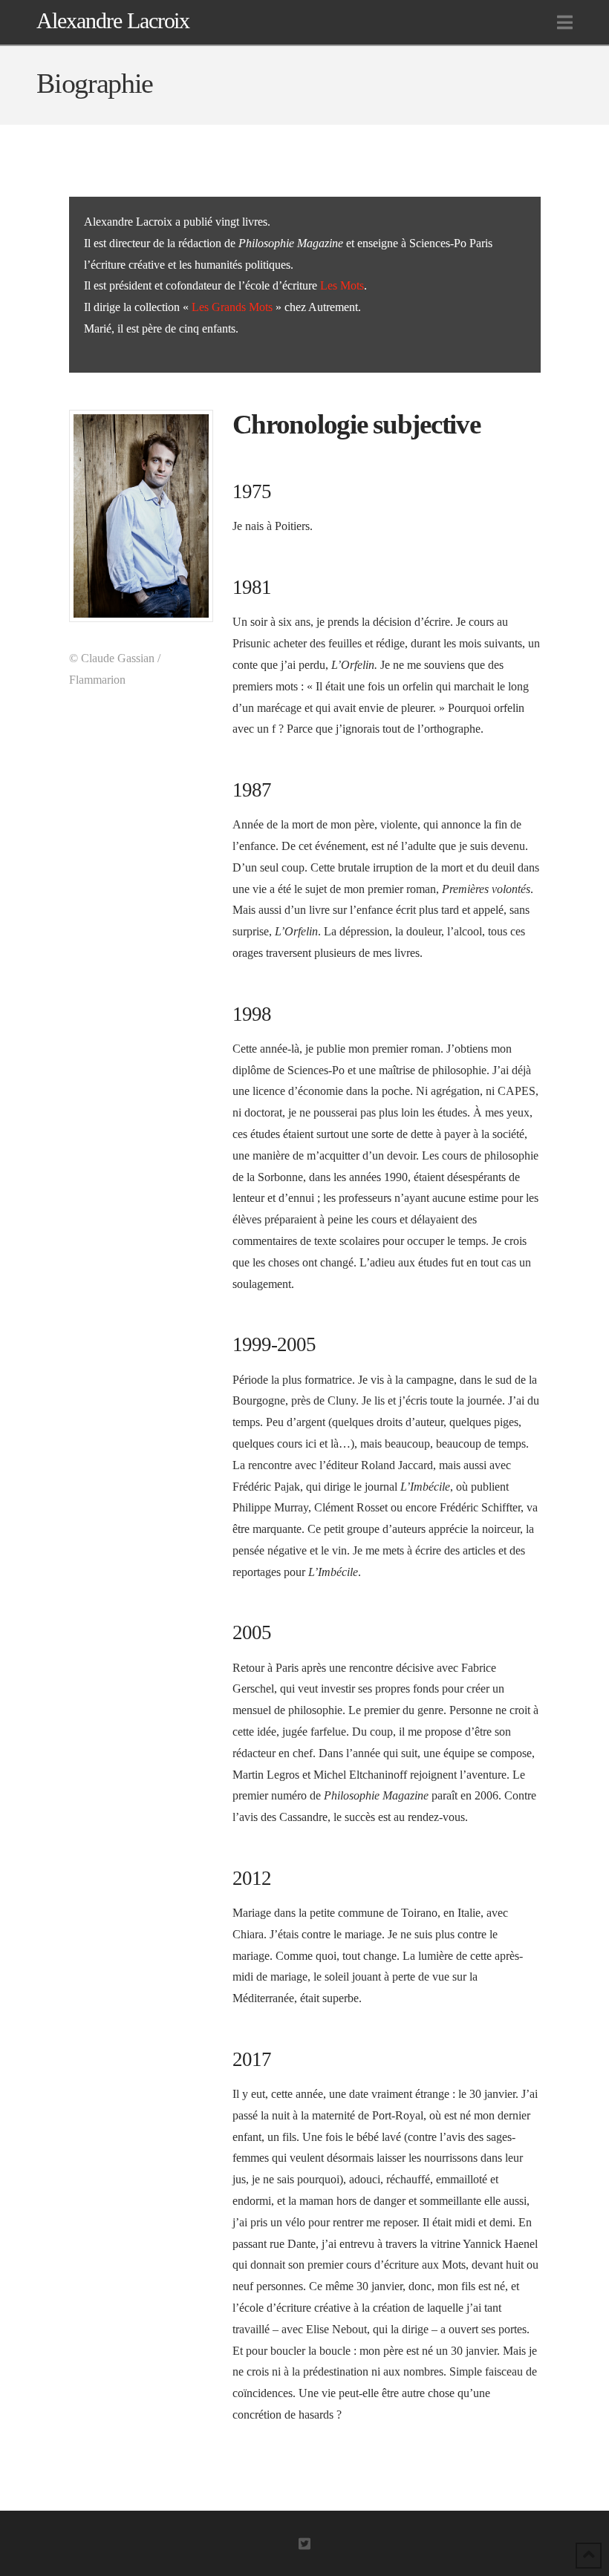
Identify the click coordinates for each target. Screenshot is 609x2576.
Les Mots (342, 285)
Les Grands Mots (232, 307)
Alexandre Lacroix (113, 21)
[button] (565, 23)
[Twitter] (304, 2543)
